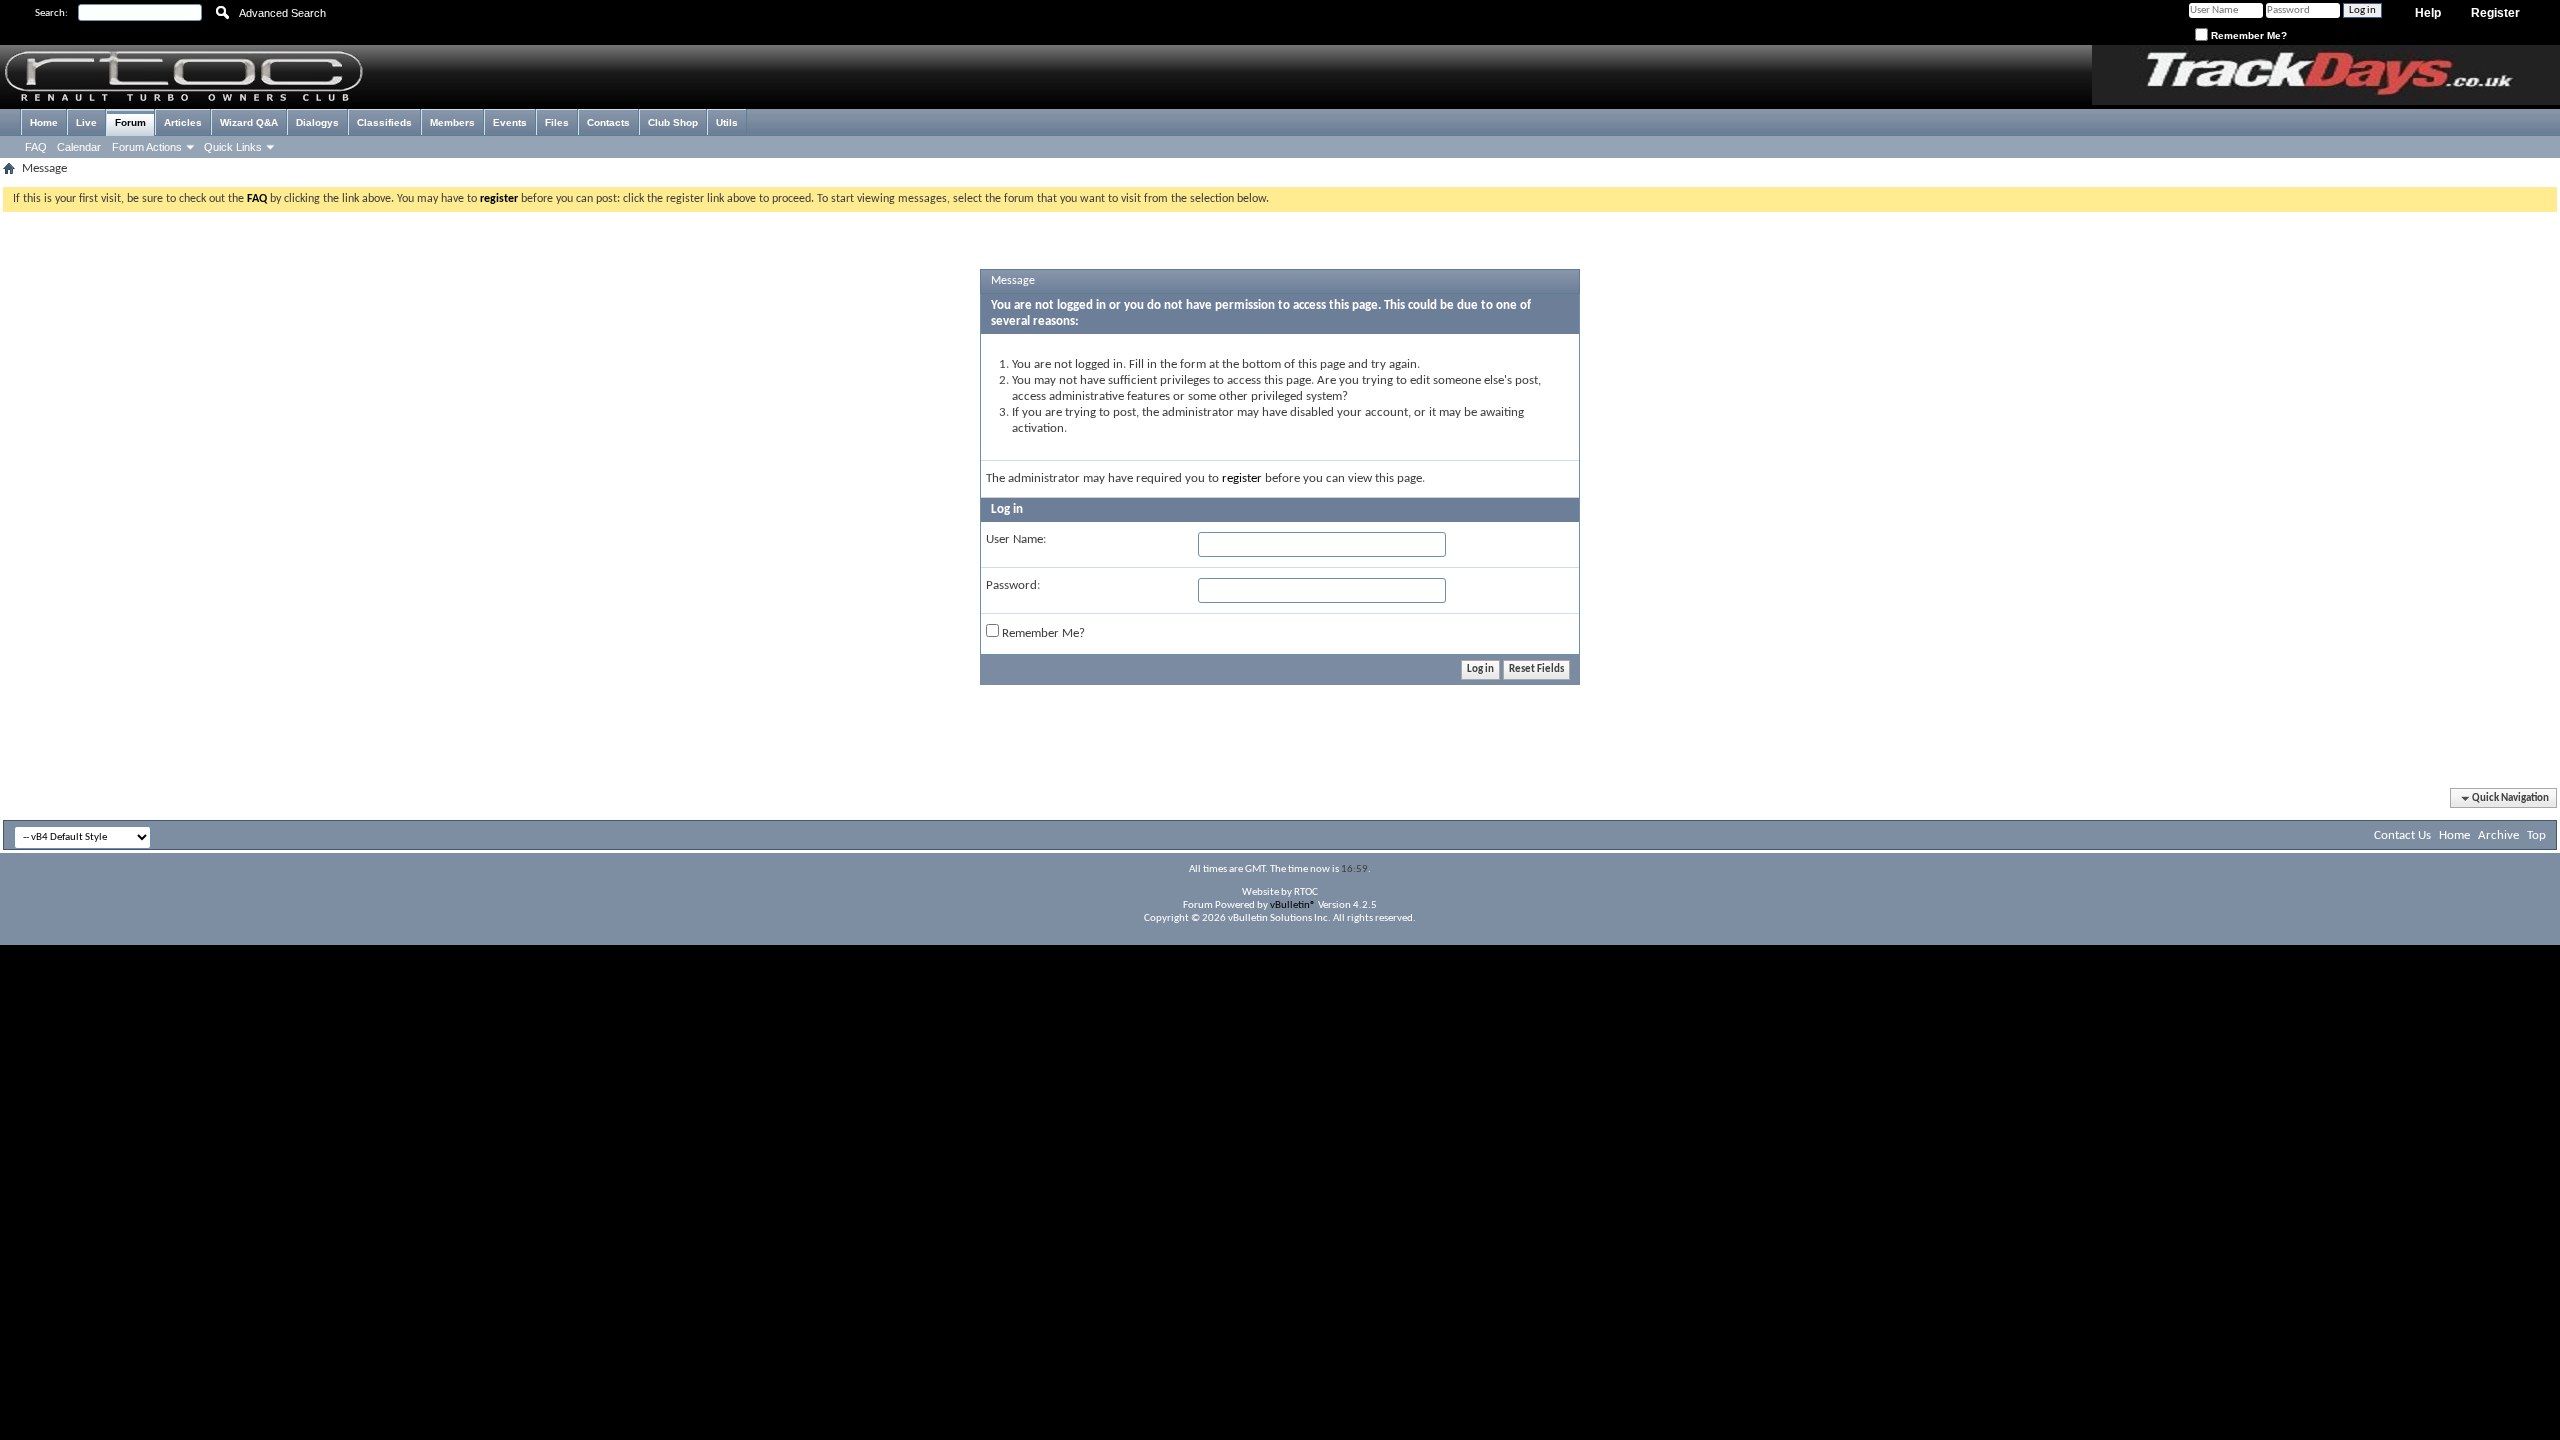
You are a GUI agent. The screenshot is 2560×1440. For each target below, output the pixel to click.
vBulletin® (1293, 905)
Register (2495, 13)
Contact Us (2402, 835)
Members (452, 122)
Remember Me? (2247, 35)
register (1242, 478)
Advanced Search (282, 13)
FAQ (36, 147)
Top (2536, 835)
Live (86, 122)
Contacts (608, 122)
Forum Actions (147, 147)
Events (510, 122)
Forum (130, 122)
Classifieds (384, 122)
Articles (183, 122)
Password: (1013, 585)
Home (44, 122)
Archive (2498, 835)
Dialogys (317, 122)
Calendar (79, 147)
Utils (727, 122)
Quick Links (233, 147)
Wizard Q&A (249, 122)
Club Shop (673, 122)
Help (2428, 13)
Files (557, 122)
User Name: (1016, 539)
